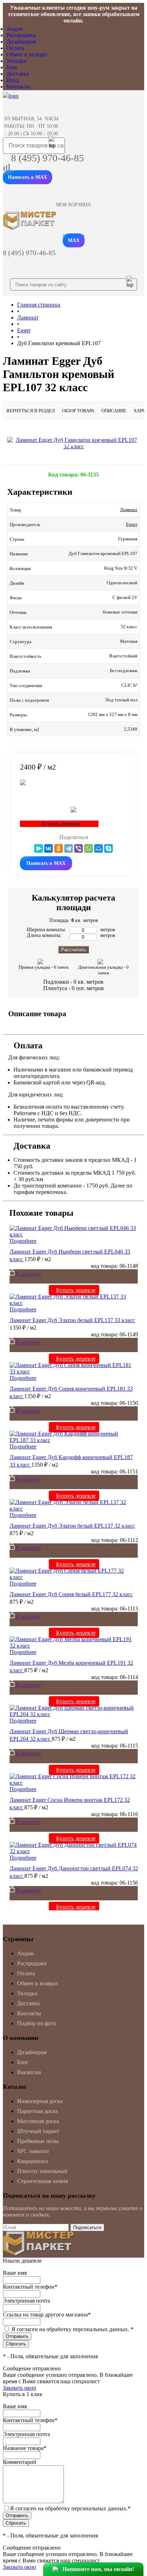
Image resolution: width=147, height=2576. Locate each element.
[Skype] (108, 848)
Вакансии (29, 2072)
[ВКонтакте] (49, 848)
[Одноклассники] (59, 848)
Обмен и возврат (27, 54)
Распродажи (21, 35)
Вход (12, 80)
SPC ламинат (33, 2151)
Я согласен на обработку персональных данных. (72, 2329)
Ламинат (129, 510)
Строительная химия (42, 2181)
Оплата (15, 48)
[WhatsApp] (88, 848)
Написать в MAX (27, 177)
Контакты (18, 87)
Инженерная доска (40, 2101)
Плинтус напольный (42, 2171)
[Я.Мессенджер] (39, 848)
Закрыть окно (19, 2388)
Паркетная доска (37, 2111)
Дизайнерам (21, 42)
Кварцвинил (32, 2161)
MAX (74, 240)
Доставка (18, 74)
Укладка (16, 61)
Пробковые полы (38, 2141)
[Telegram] (69, 848)
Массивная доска (38, 2121)
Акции (15, 29)
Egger (132, 524)
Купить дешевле (76, 1290)
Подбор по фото (37, 2023)
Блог (12, 67)
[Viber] (78, 848)
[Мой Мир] (98, 848)
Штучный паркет (38, 2131)
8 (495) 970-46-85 (47, 158)
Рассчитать (73, 950)
